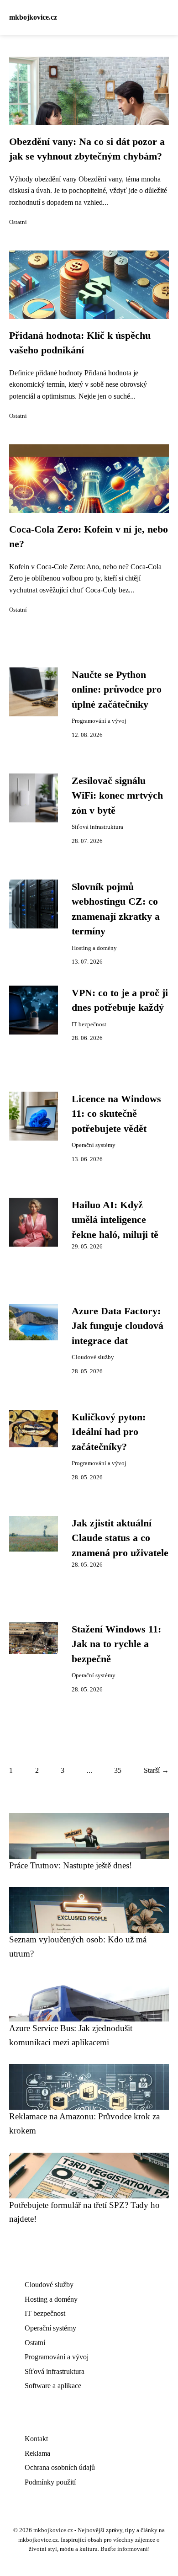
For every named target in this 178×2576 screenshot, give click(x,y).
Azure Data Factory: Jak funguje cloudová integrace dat (118, 1326)
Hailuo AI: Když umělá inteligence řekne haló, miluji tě (115, 1220)
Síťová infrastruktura (97, 827)
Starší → (156, 1770)
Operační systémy (94, 1145)
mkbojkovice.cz (33, 17)
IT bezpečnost (89, 1024)
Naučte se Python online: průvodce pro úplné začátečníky (117, 690)
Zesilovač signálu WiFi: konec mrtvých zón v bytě (117, 796)
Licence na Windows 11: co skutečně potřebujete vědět (116, 1114)
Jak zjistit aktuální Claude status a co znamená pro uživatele (120, 1538)
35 (118, 1770)
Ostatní (18, 222)
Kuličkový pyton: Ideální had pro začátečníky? (109, 1432)
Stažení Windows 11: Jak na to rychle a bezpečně (116, 1644)
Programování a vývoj (99, 721)
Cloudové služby (93, 1357)
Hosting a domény (94, 948)
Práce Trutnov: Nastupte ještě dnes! (71, 1865)
